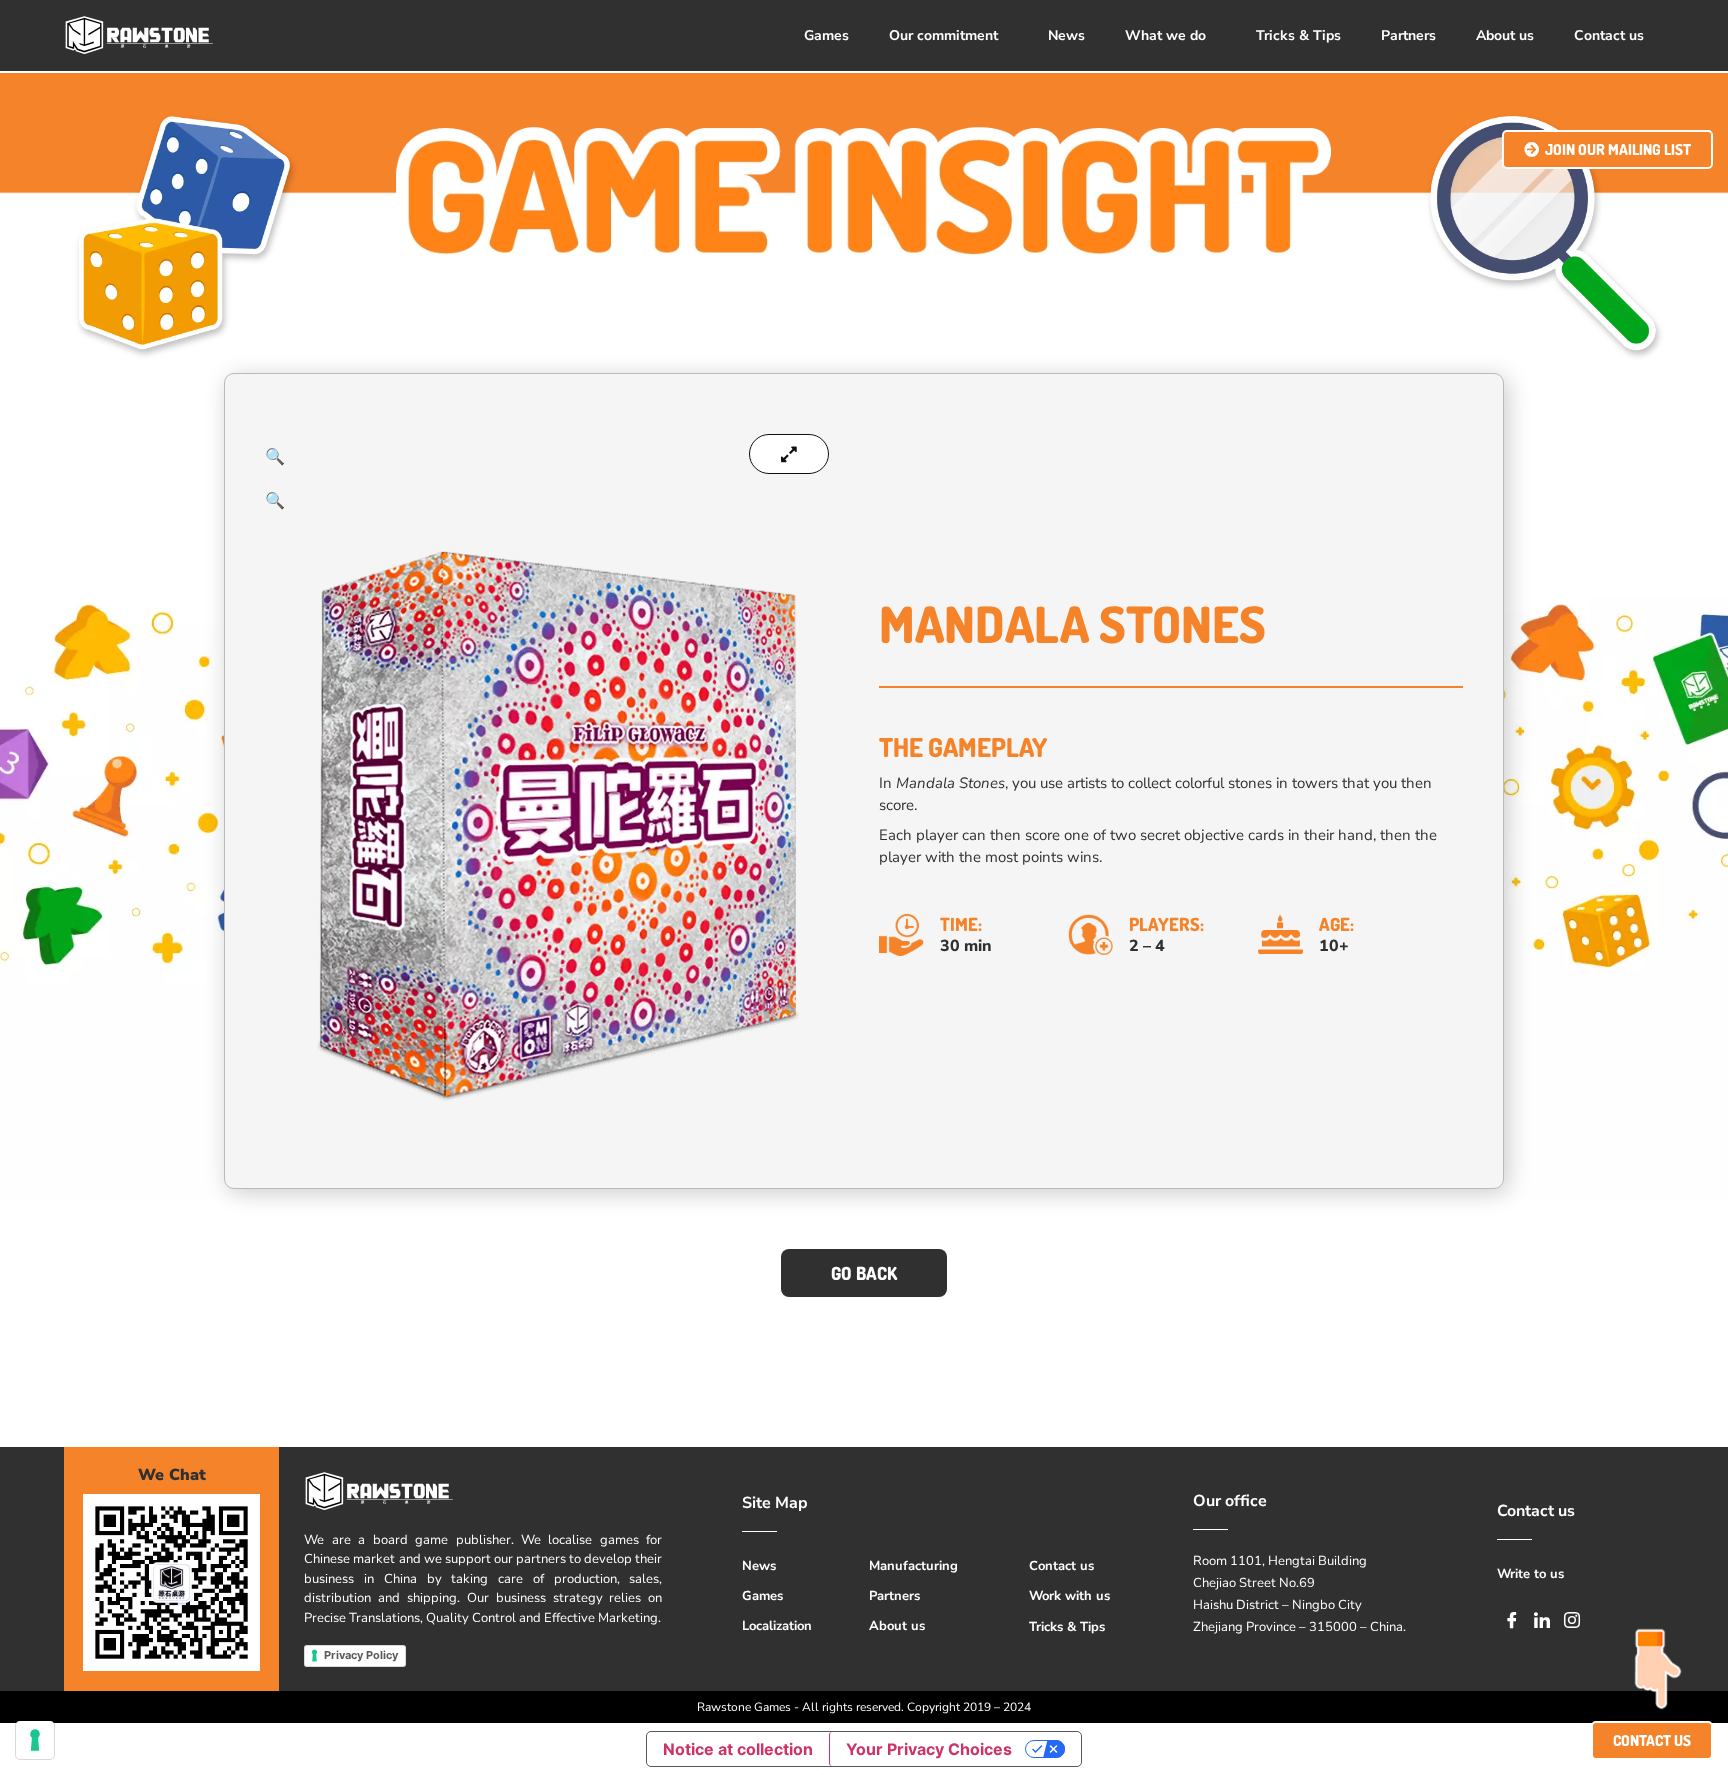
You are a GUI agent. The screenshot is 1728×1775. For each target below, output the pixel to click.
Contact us (1609, 35)
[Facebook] (1512, 1619)
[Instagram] (1572, 1619)
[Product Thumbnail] (789, 454)
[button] (948, 36)
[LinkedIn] (1542, 1619)
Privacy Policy (361, 1655)
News (1066, 35)
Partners (1408, 35)
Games (826, 35)
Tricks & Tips (1298, 35)
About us (1505, 35)
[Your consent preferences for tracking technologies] (35, 1740)
